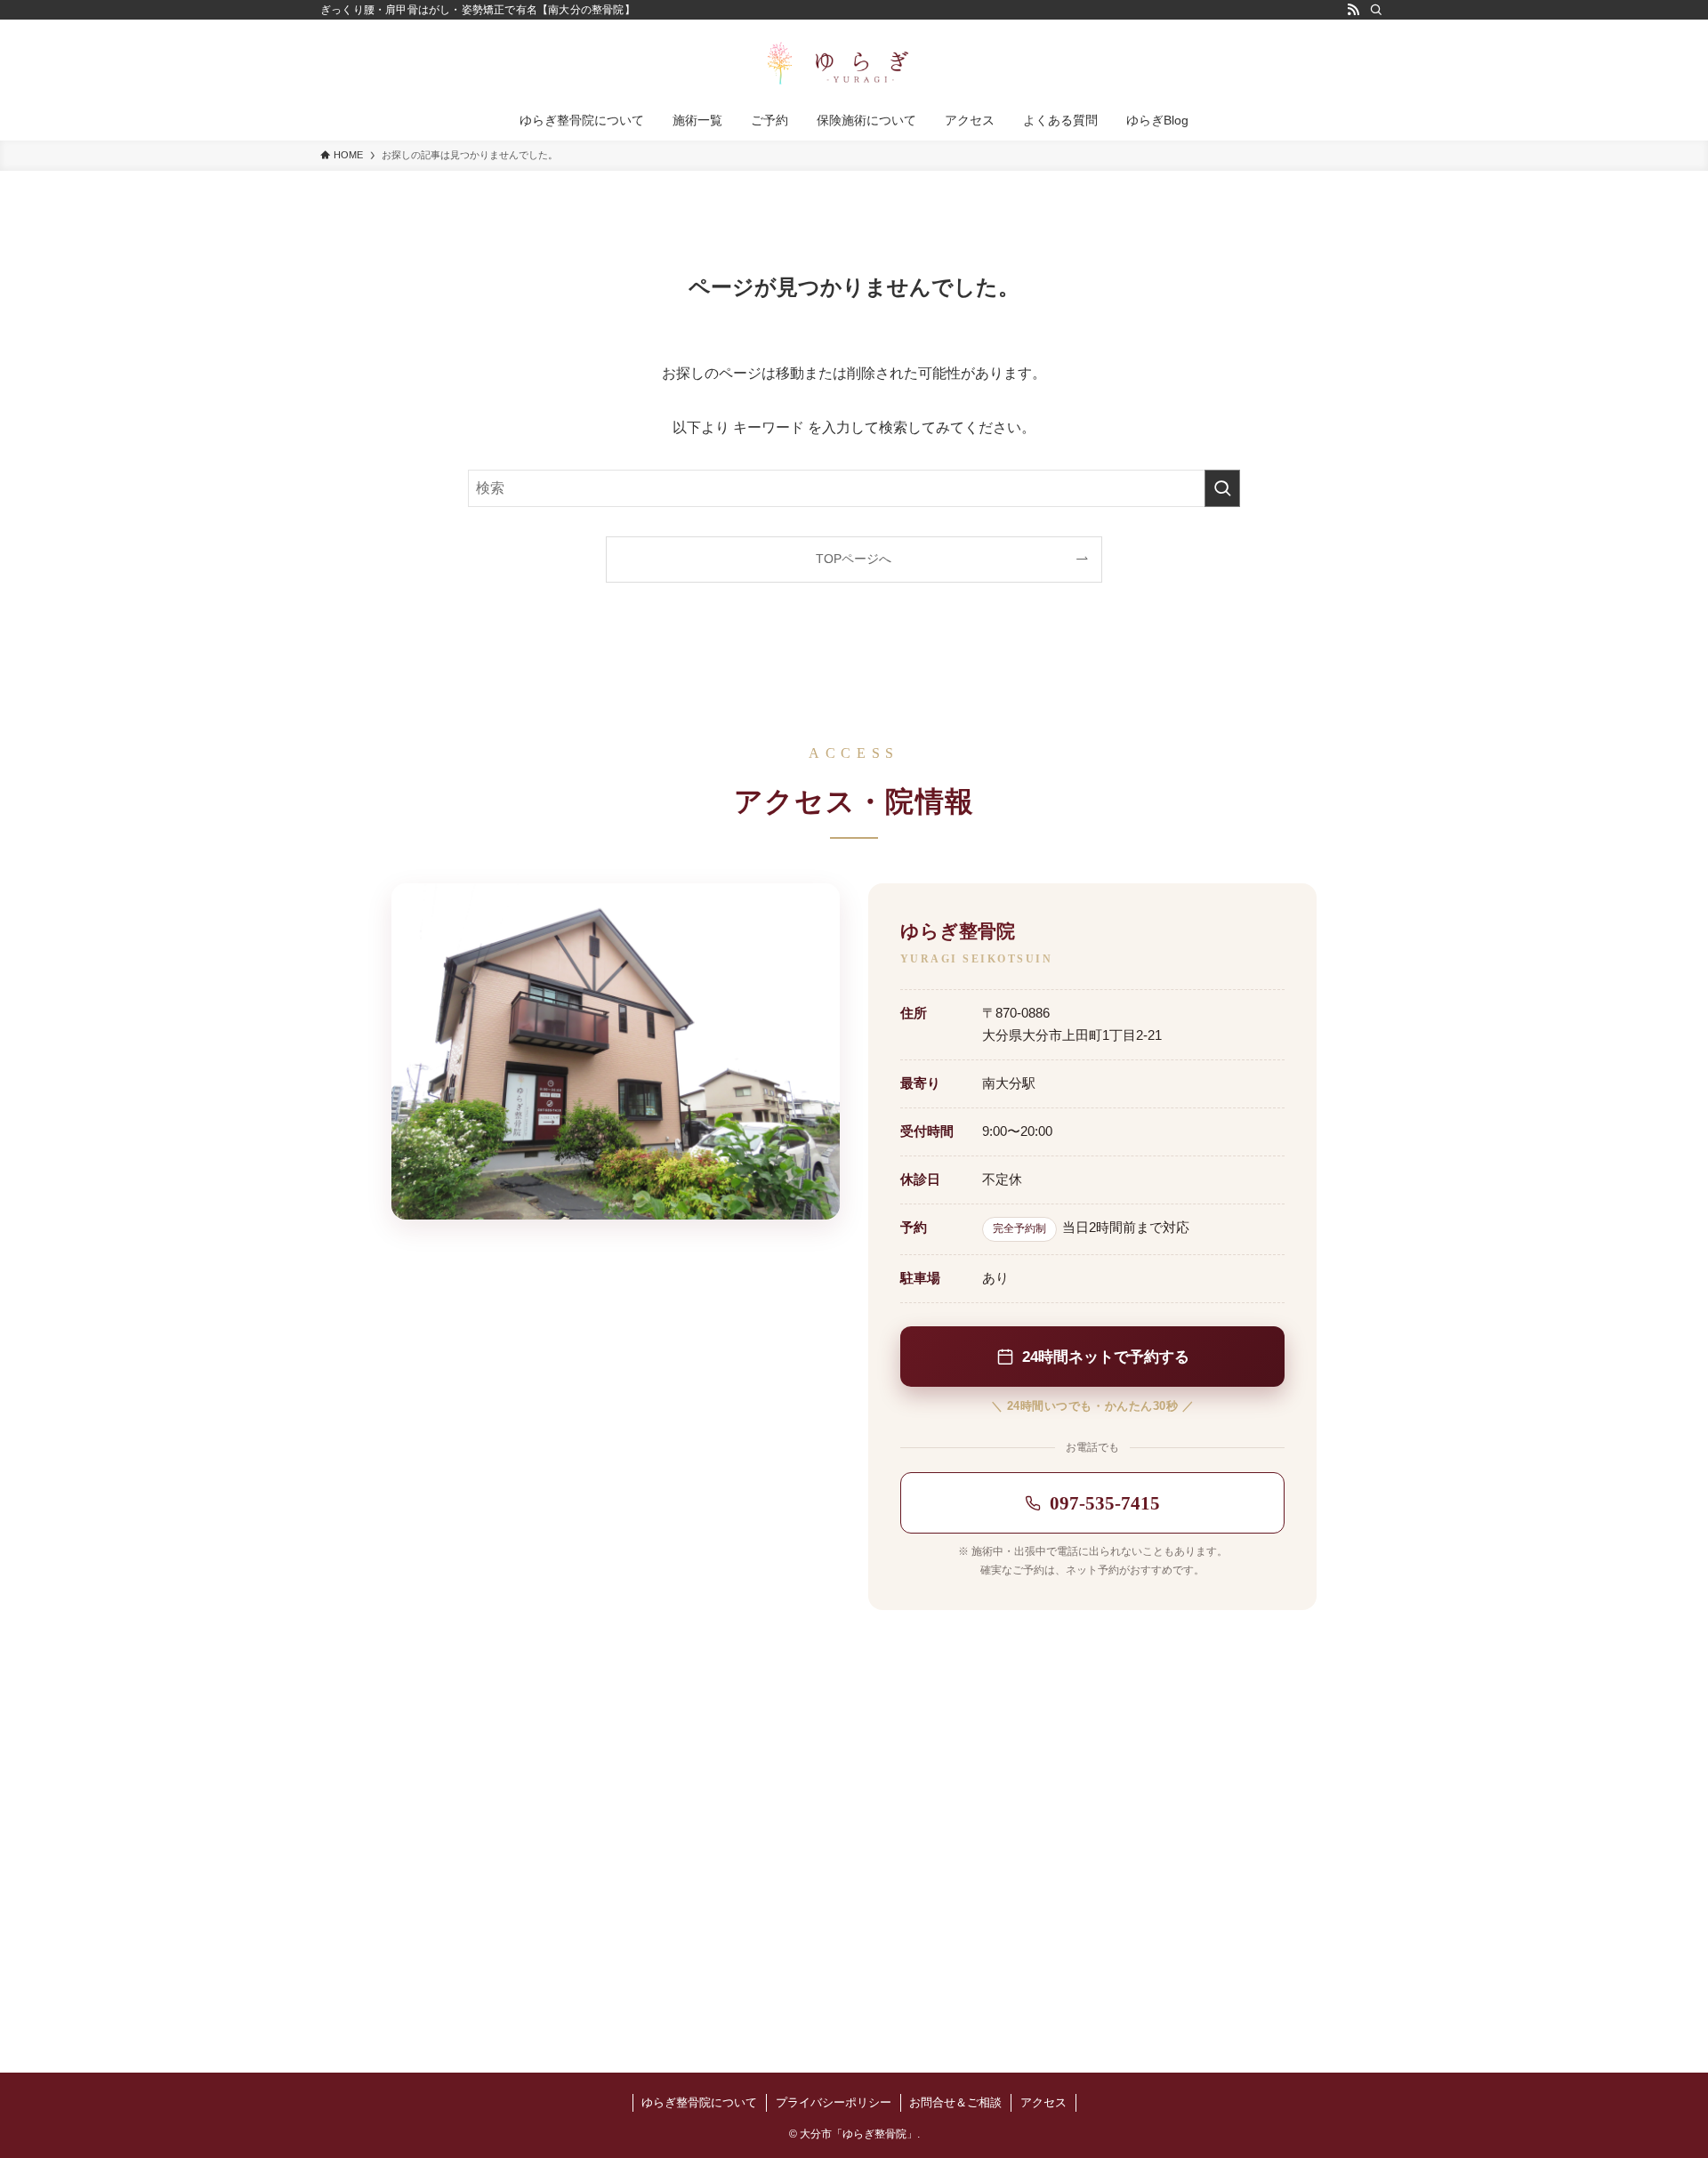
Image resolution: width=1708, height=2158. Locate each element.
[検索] (1376, 10)
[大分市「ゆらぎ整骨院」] (854, 63)
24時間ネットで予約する (1106, 1357)
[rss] (1353, 10)
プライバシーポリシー (834, 2102)
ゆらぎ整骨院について (699, 2102)
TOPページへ (854, 559)
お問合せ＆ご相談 (955, 2102)
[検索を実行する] (1222, 488)
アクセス (1043, 2102)
